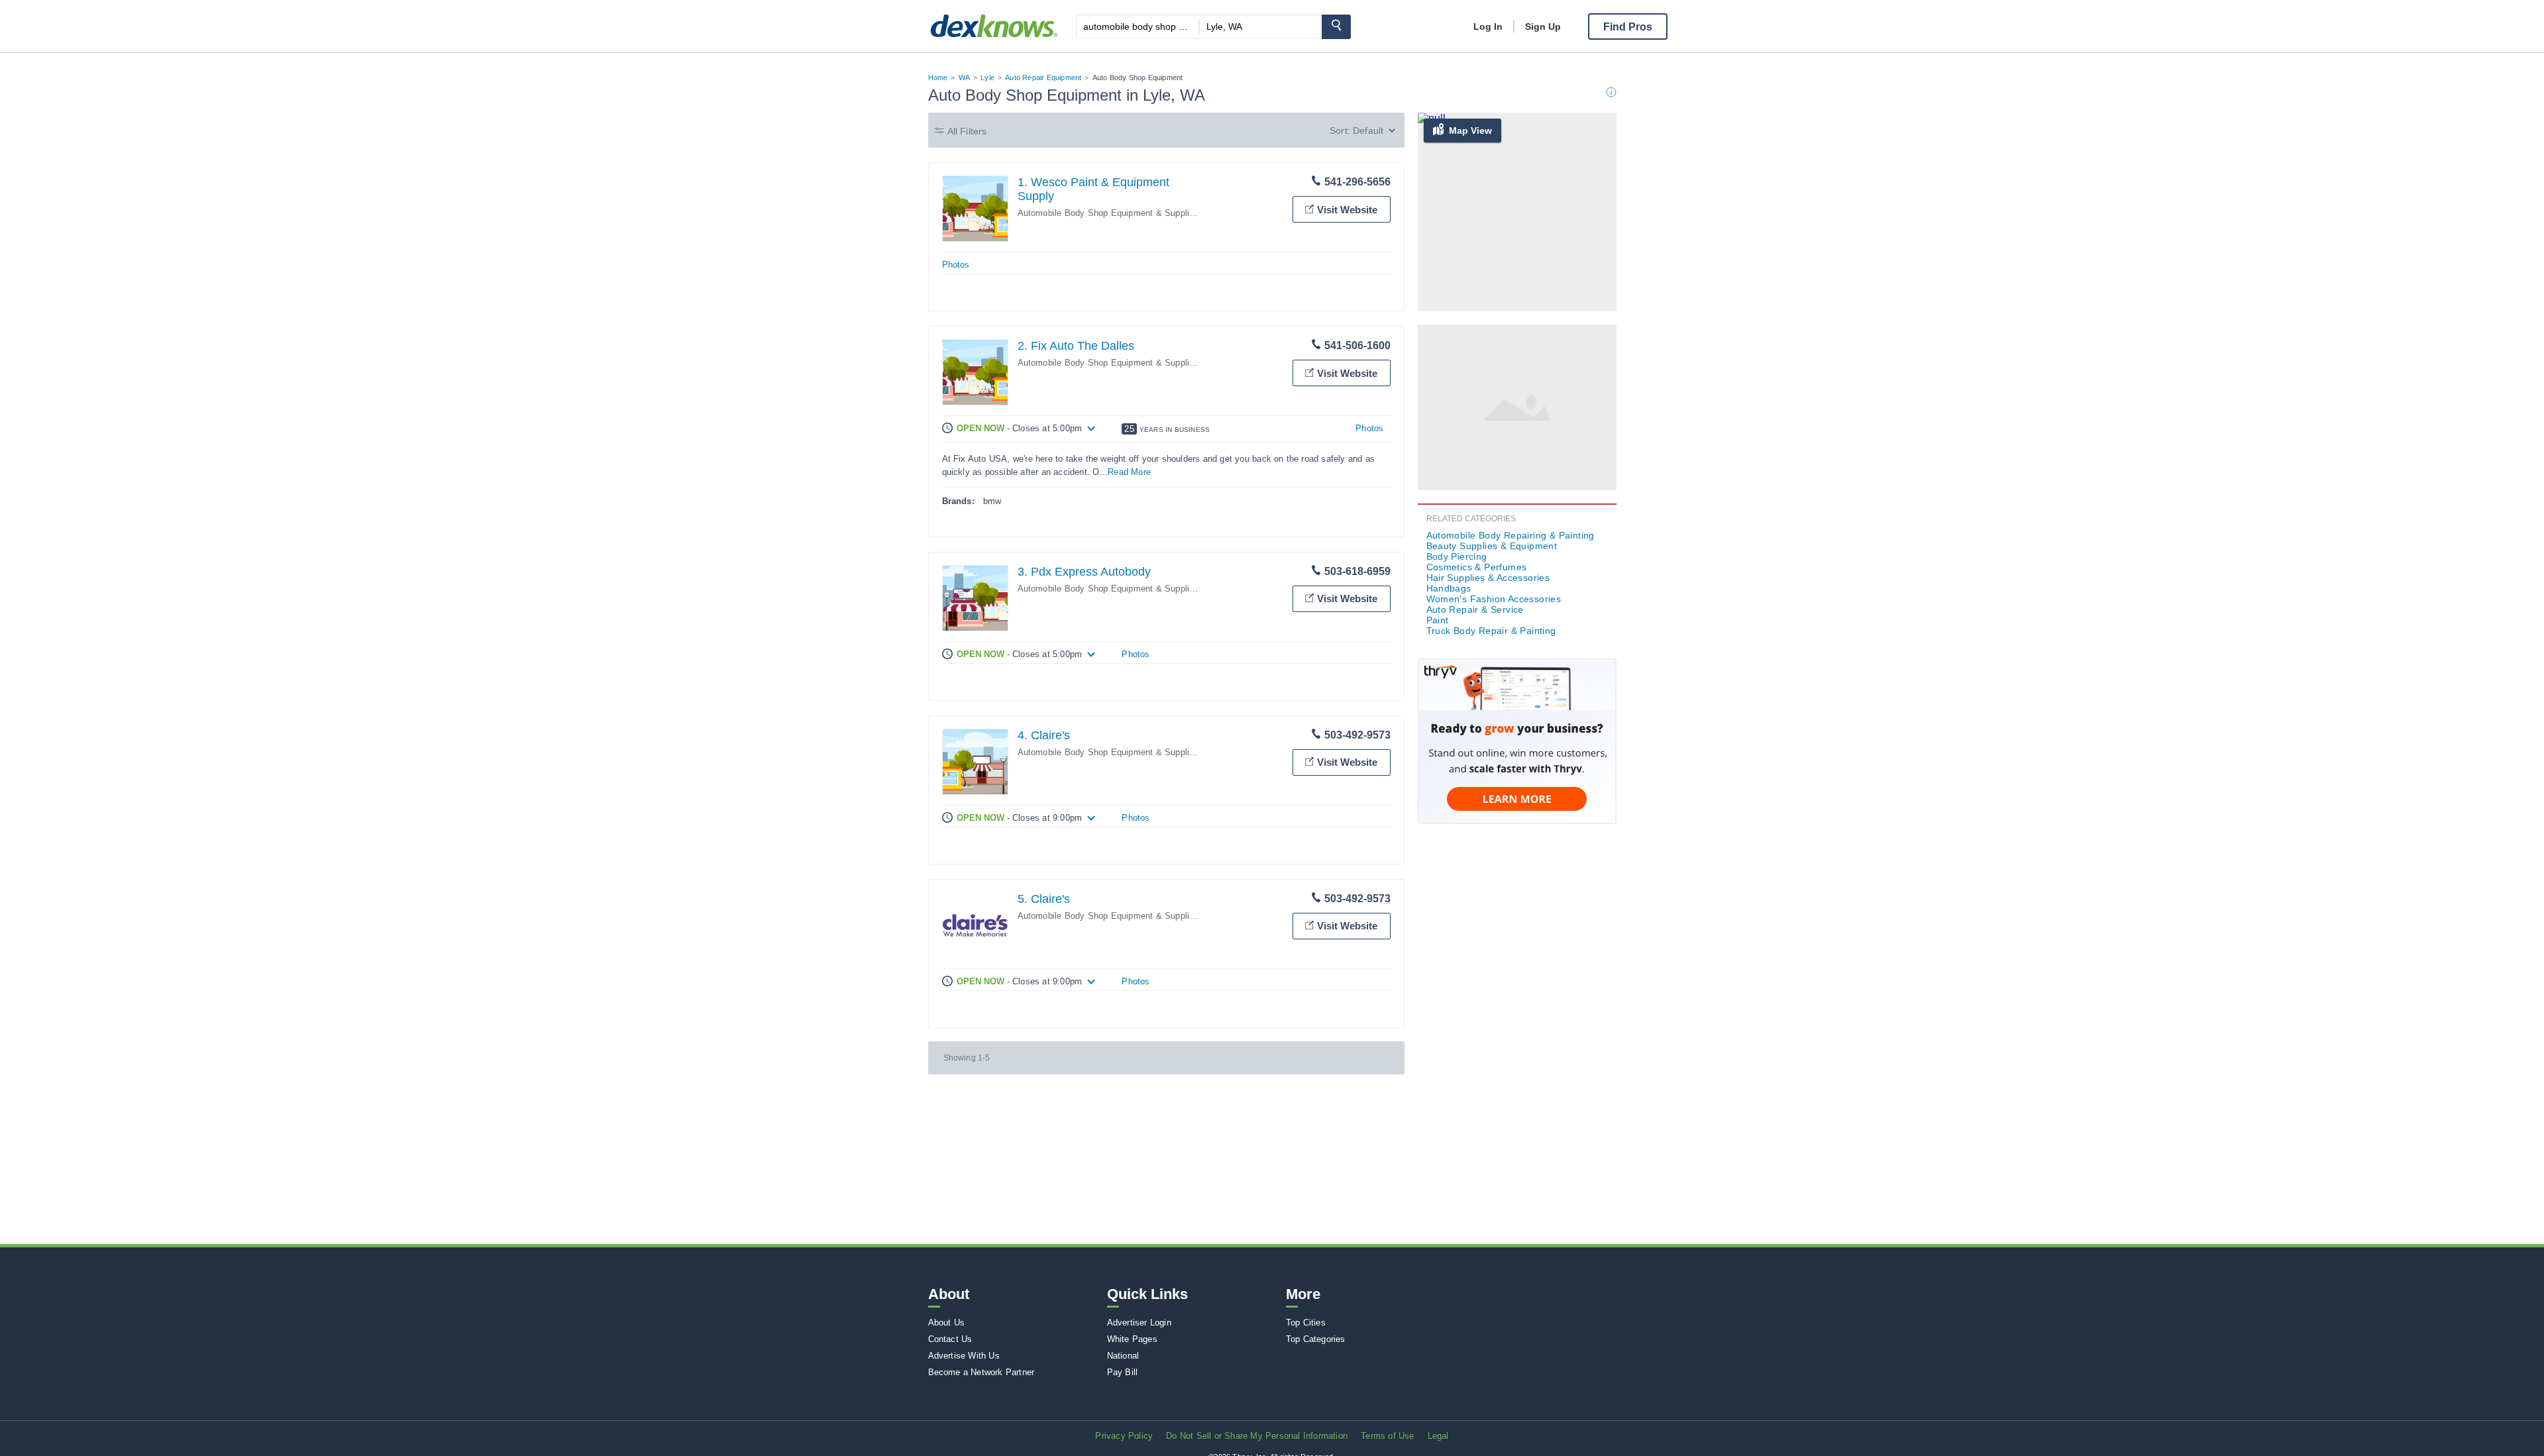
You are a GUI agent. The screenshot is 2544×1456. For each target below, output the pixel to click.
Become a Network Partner (981, 1372)
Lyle (987, 78)
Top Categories (1316, 1339)
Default (1368, 130)
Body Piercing (1457, 556)
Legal (1438, 1436)
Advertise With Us (964, 1356)
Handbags (1449, 588)
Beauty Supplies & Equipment (1492, 546)
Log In (1488, 26)
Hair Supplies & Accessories (1488, 578)
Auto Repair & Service (1475, 609)
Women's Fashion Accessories (1494, 599)
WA (964, 78)
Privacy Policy (1124, 1436)
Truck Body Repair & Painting (1491, 631)
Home (938, 78)
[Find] (1336, 27)
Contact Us (950, 1339)
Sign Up (1543, 26)
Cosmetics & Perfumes (1477, 567)
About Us (947, 1323)
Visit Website (1347, 210)
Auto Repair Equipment (1043, 78)
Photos (956, 265)
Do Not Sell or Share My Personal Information (1257, 1436)
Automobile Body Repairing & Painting (1510, 535)
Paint (1438, 620)
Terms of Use (1387, 1436)
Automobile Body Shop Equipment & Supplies (1108, 213)
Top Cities (1306, 1323)
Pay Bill (1123, 1372)
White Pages (1132, 1339)
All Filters (967, 131)
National (1123, 1356)
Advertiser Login (1139, 1323)
